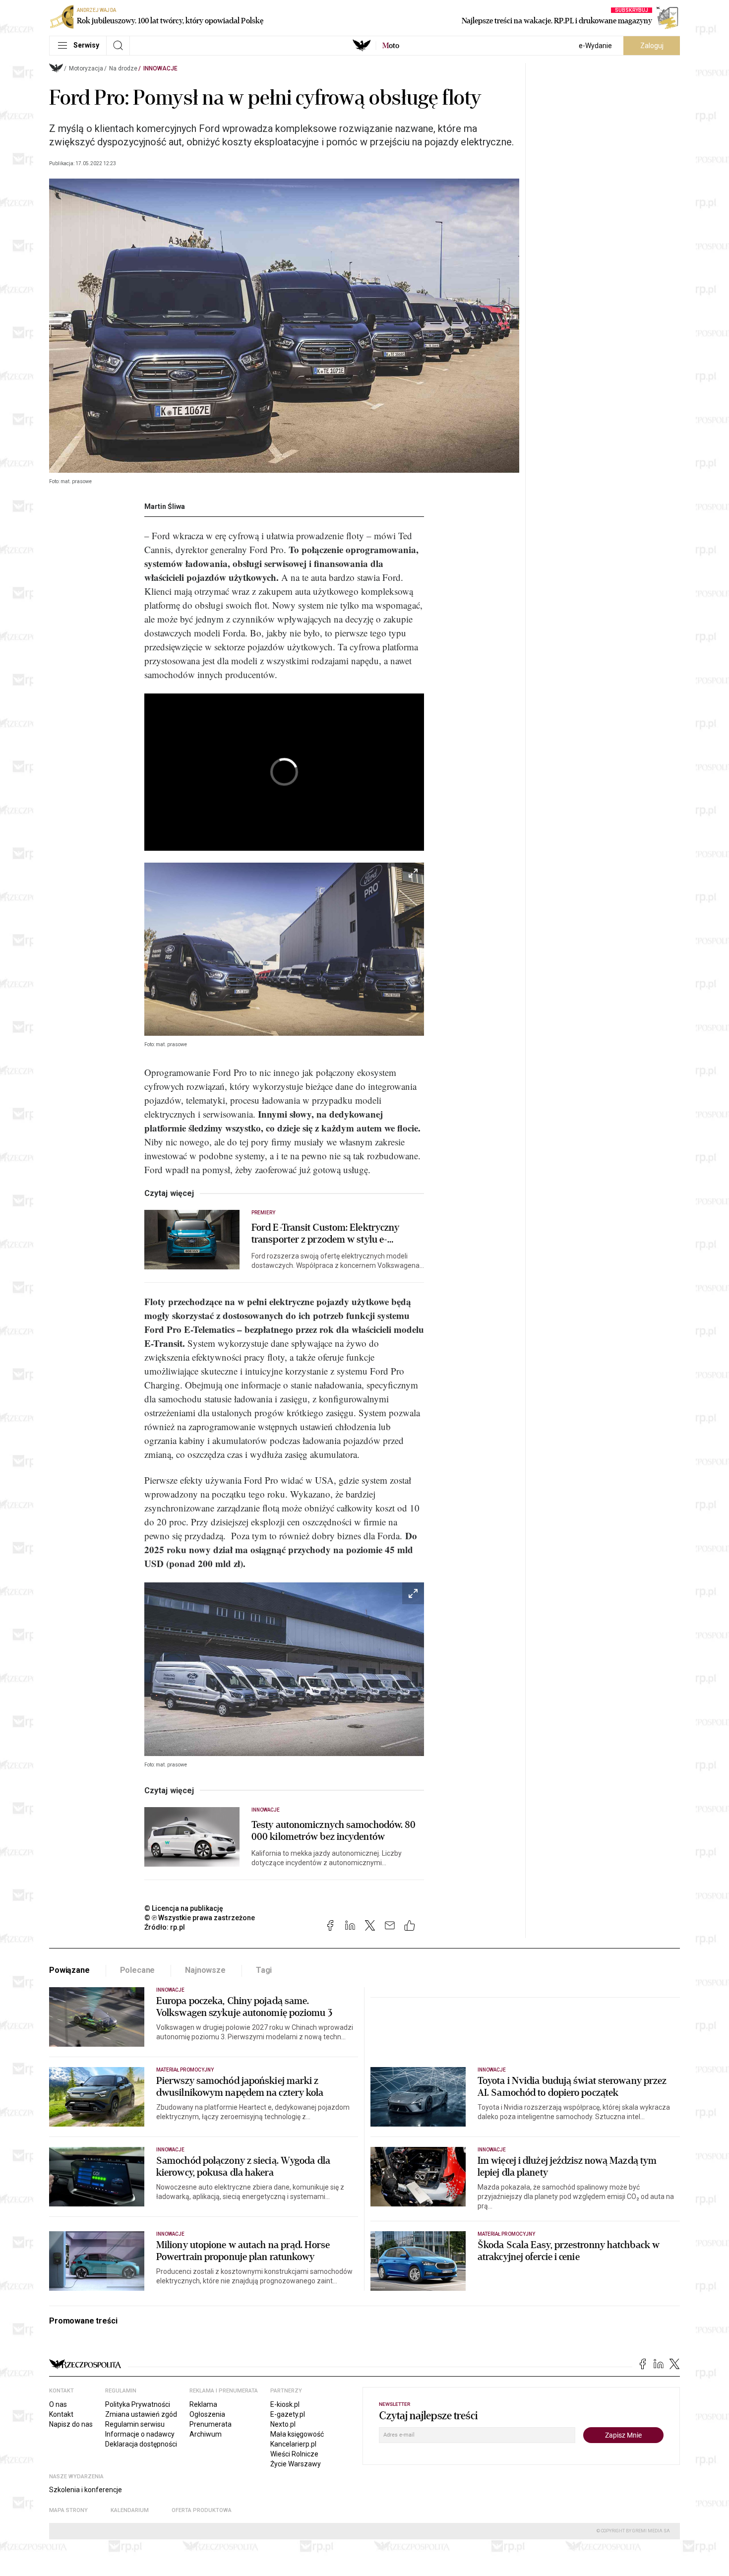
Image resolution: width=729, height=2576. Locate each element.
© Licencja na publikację (184, 1908)
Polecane (138, 1970)
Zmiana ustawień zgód (141, 2414)
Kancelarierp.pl (293, 2444)
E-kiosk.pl (285, 2404)
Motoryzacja (86, 68)
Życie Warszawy (296, 2464)
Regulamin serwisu (135, 2424)
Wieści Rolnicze (294, 2454)
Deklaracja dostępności (141, 2444)
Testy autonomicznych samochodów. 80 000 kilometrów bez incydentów (334, 1831)
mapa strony (68, 2510)
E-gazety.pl (288, 2414)
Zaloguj (652, 46)
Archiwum (206, 2434)
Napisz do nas (71, 2424)
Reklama (203, 2404)
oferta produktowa (202, 2510)
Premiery (263, 1213)
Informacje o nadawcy (140, 2434)
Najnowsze (205, 1970)
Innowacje (160, 68)
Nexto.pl (283, 2424)
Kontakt (61, 2414)
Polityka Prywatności (138, 2404)
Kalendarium (130, 2510)
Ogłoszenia (207, 2414)
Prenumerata (211, 2424)
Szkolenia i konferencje (86, 2490)
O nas (58, 2404)
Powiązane (69, 1970)
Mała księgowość (297, 2434)
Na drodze (123, 68)
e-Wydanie (595, 46)
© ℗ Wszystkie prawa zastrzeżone (200, 1918)
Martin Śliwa (165, 506)
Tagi (264, 1970)
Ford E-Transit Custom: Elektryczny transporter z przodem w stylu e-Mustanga (325, 1234)
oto (391, 46)
